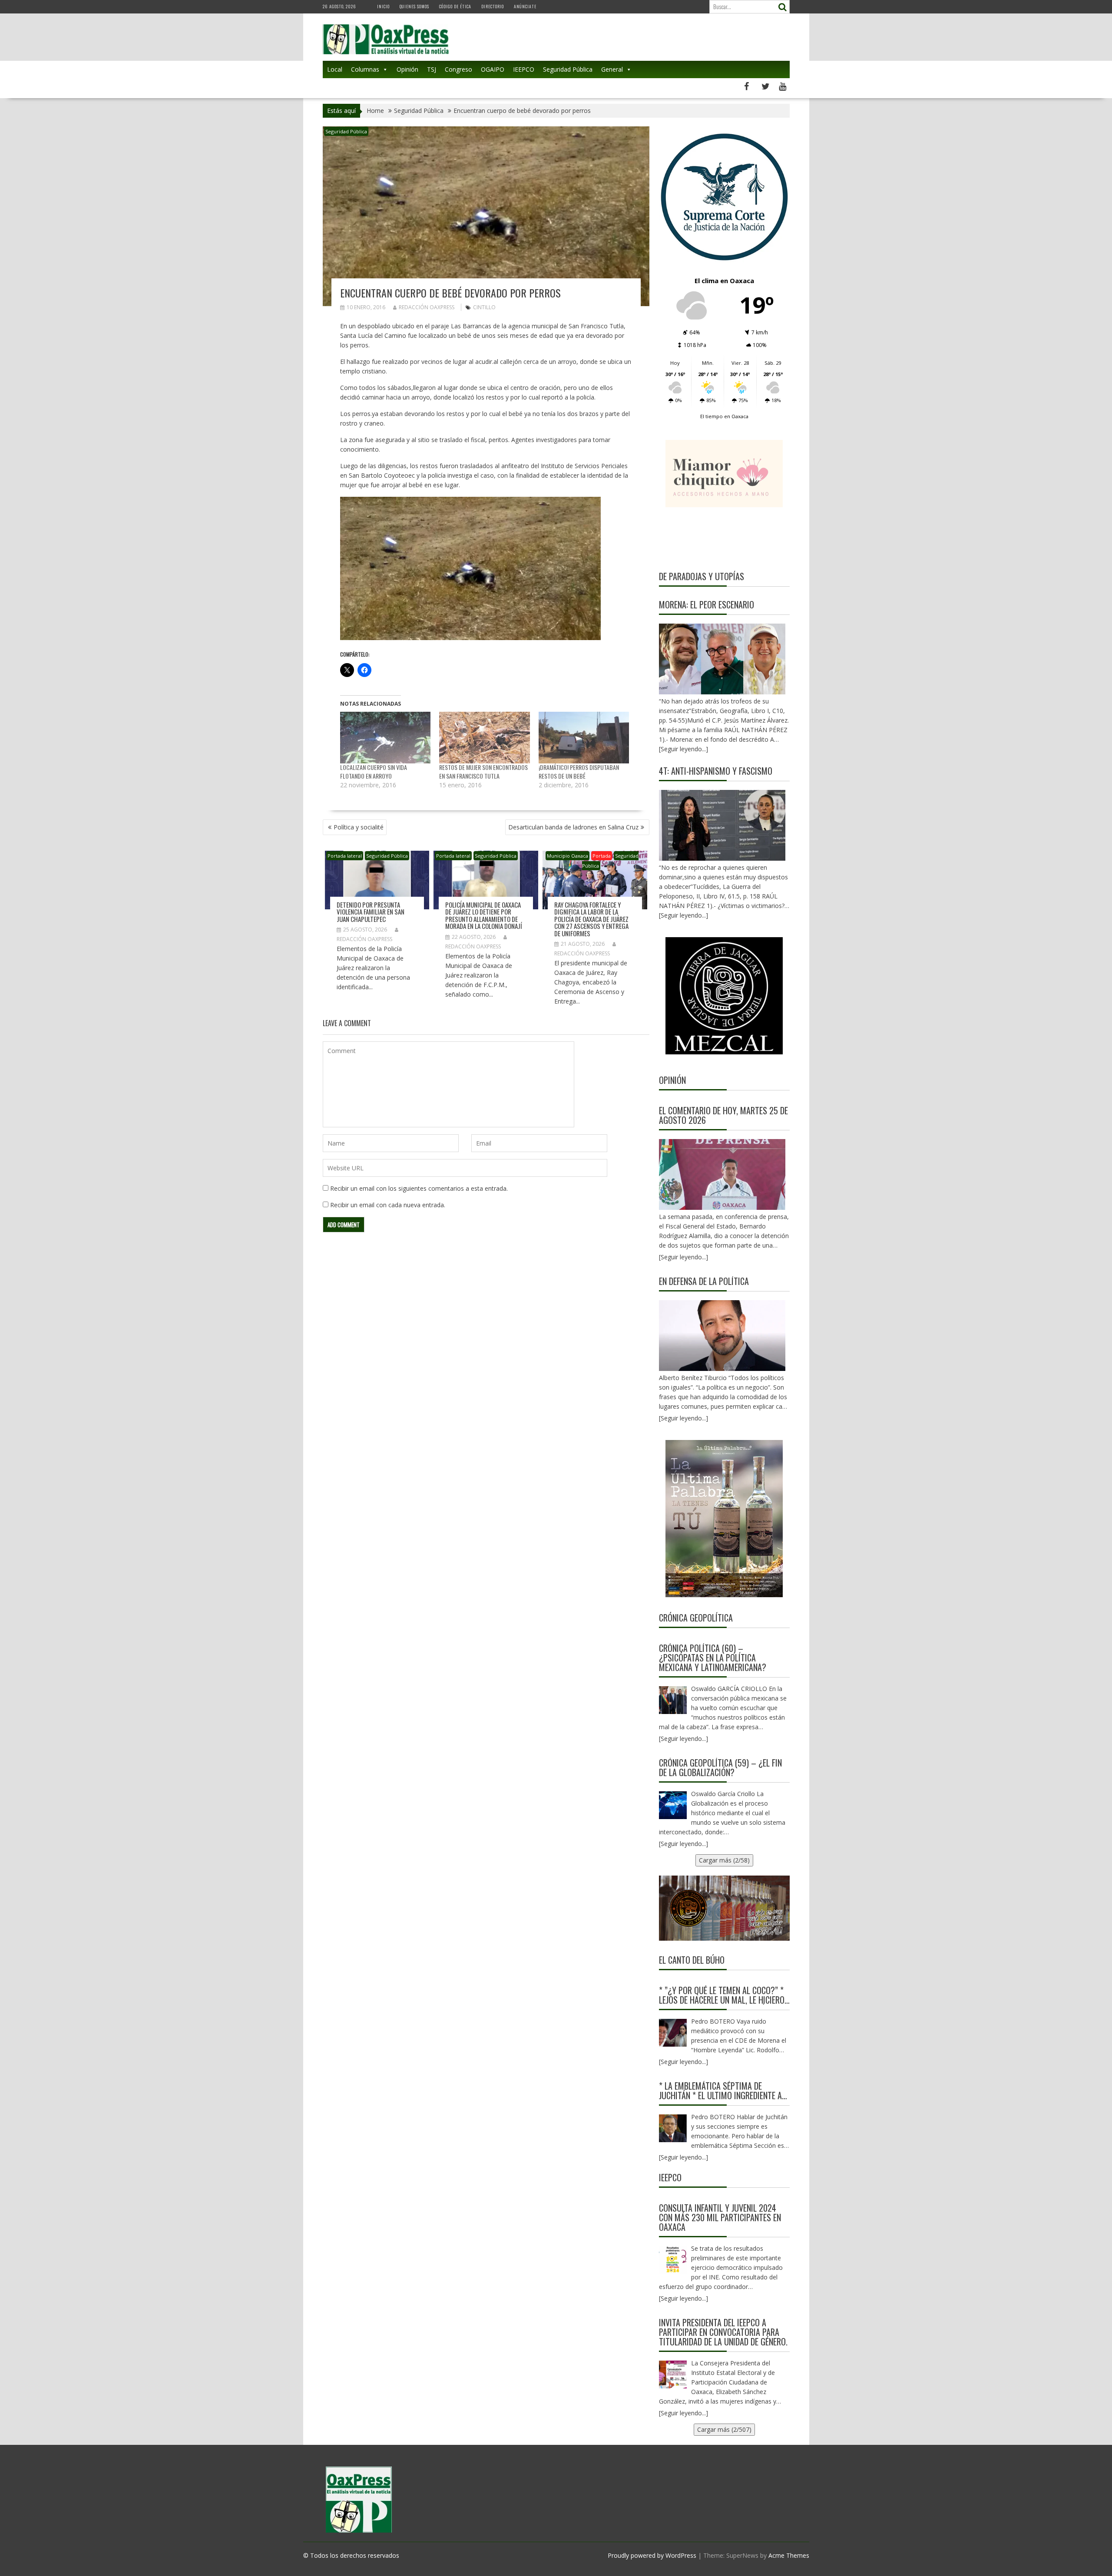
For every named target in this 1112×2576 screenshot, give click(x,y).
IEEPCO (524, 69)
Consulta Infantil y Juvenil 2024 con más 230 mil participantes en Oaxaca (720, 2217)
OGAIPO (493, 69)
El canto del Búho (692, 1960)
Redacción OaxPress (427, 307)
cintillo (484, 307)
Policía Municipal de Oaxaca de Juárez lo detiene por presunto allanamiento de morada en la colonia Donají (484, 915)
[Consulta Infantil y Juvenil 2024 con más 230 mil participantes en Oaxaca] (673, 2260)
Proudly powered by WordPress (652, 2555)
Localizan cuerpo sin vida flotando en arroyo (374, 771)
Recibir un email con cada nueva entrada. (388, 1205)
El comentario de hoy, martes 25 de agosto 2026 (723, 1115)
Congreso (458, 69)
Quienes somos (414, 6)
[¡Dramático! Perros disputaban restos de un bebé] (584, 738)
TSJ (432, 69)
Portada (602, 856)
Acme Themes (789, 2555)
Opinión (407, 69)
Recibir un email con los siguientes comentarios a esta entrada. (419, 1188)
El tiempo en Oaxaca (724, 416)
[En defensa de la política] (722, 1336)
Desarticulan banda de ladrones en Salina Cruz (573, 827)
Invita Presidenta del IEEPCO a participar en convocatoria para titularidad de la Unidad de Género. (723, 2332)
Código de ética (455, 6)
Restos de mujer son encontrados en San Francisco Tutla (483, 771)
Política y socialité (359, 827)
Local (335, 69)
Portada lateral (345, 856)
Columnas (365, 69)
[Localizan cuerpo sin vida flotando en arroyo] (386, 738)
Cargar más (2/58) (724, 1860)
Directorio (493, 6)
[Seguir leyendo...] (683, 1257)
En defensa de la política (704, 1281)
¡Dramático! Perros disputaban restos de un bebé (579, 771)
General (612, 69)
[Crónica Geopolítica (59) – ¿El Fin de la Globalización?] (673, 1805)
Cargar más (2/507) (724, 2429)
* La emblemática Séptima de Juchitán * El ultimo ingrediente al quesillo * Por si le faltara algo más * (722, 2091)
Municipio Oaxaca (568, 856)
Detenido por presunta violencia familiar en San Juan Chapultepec (371, 912)
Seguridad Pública (568, 69)
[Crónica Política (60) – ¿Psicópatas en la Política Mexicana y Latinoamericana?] (673, 1700)
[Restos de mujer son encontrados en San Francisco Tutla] (485, 738)
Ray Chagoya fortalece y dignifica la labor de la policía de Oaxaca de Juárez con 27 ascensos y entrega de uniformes (591, 919)
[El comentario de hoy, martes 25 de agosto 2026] (722, 1174)
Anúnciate (525, 6)
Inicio (383, 6)
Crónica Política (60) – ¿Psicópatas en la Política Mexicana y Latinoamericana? (713, 1658)
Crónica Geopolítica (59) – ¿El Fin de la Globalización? (720, 1767)
